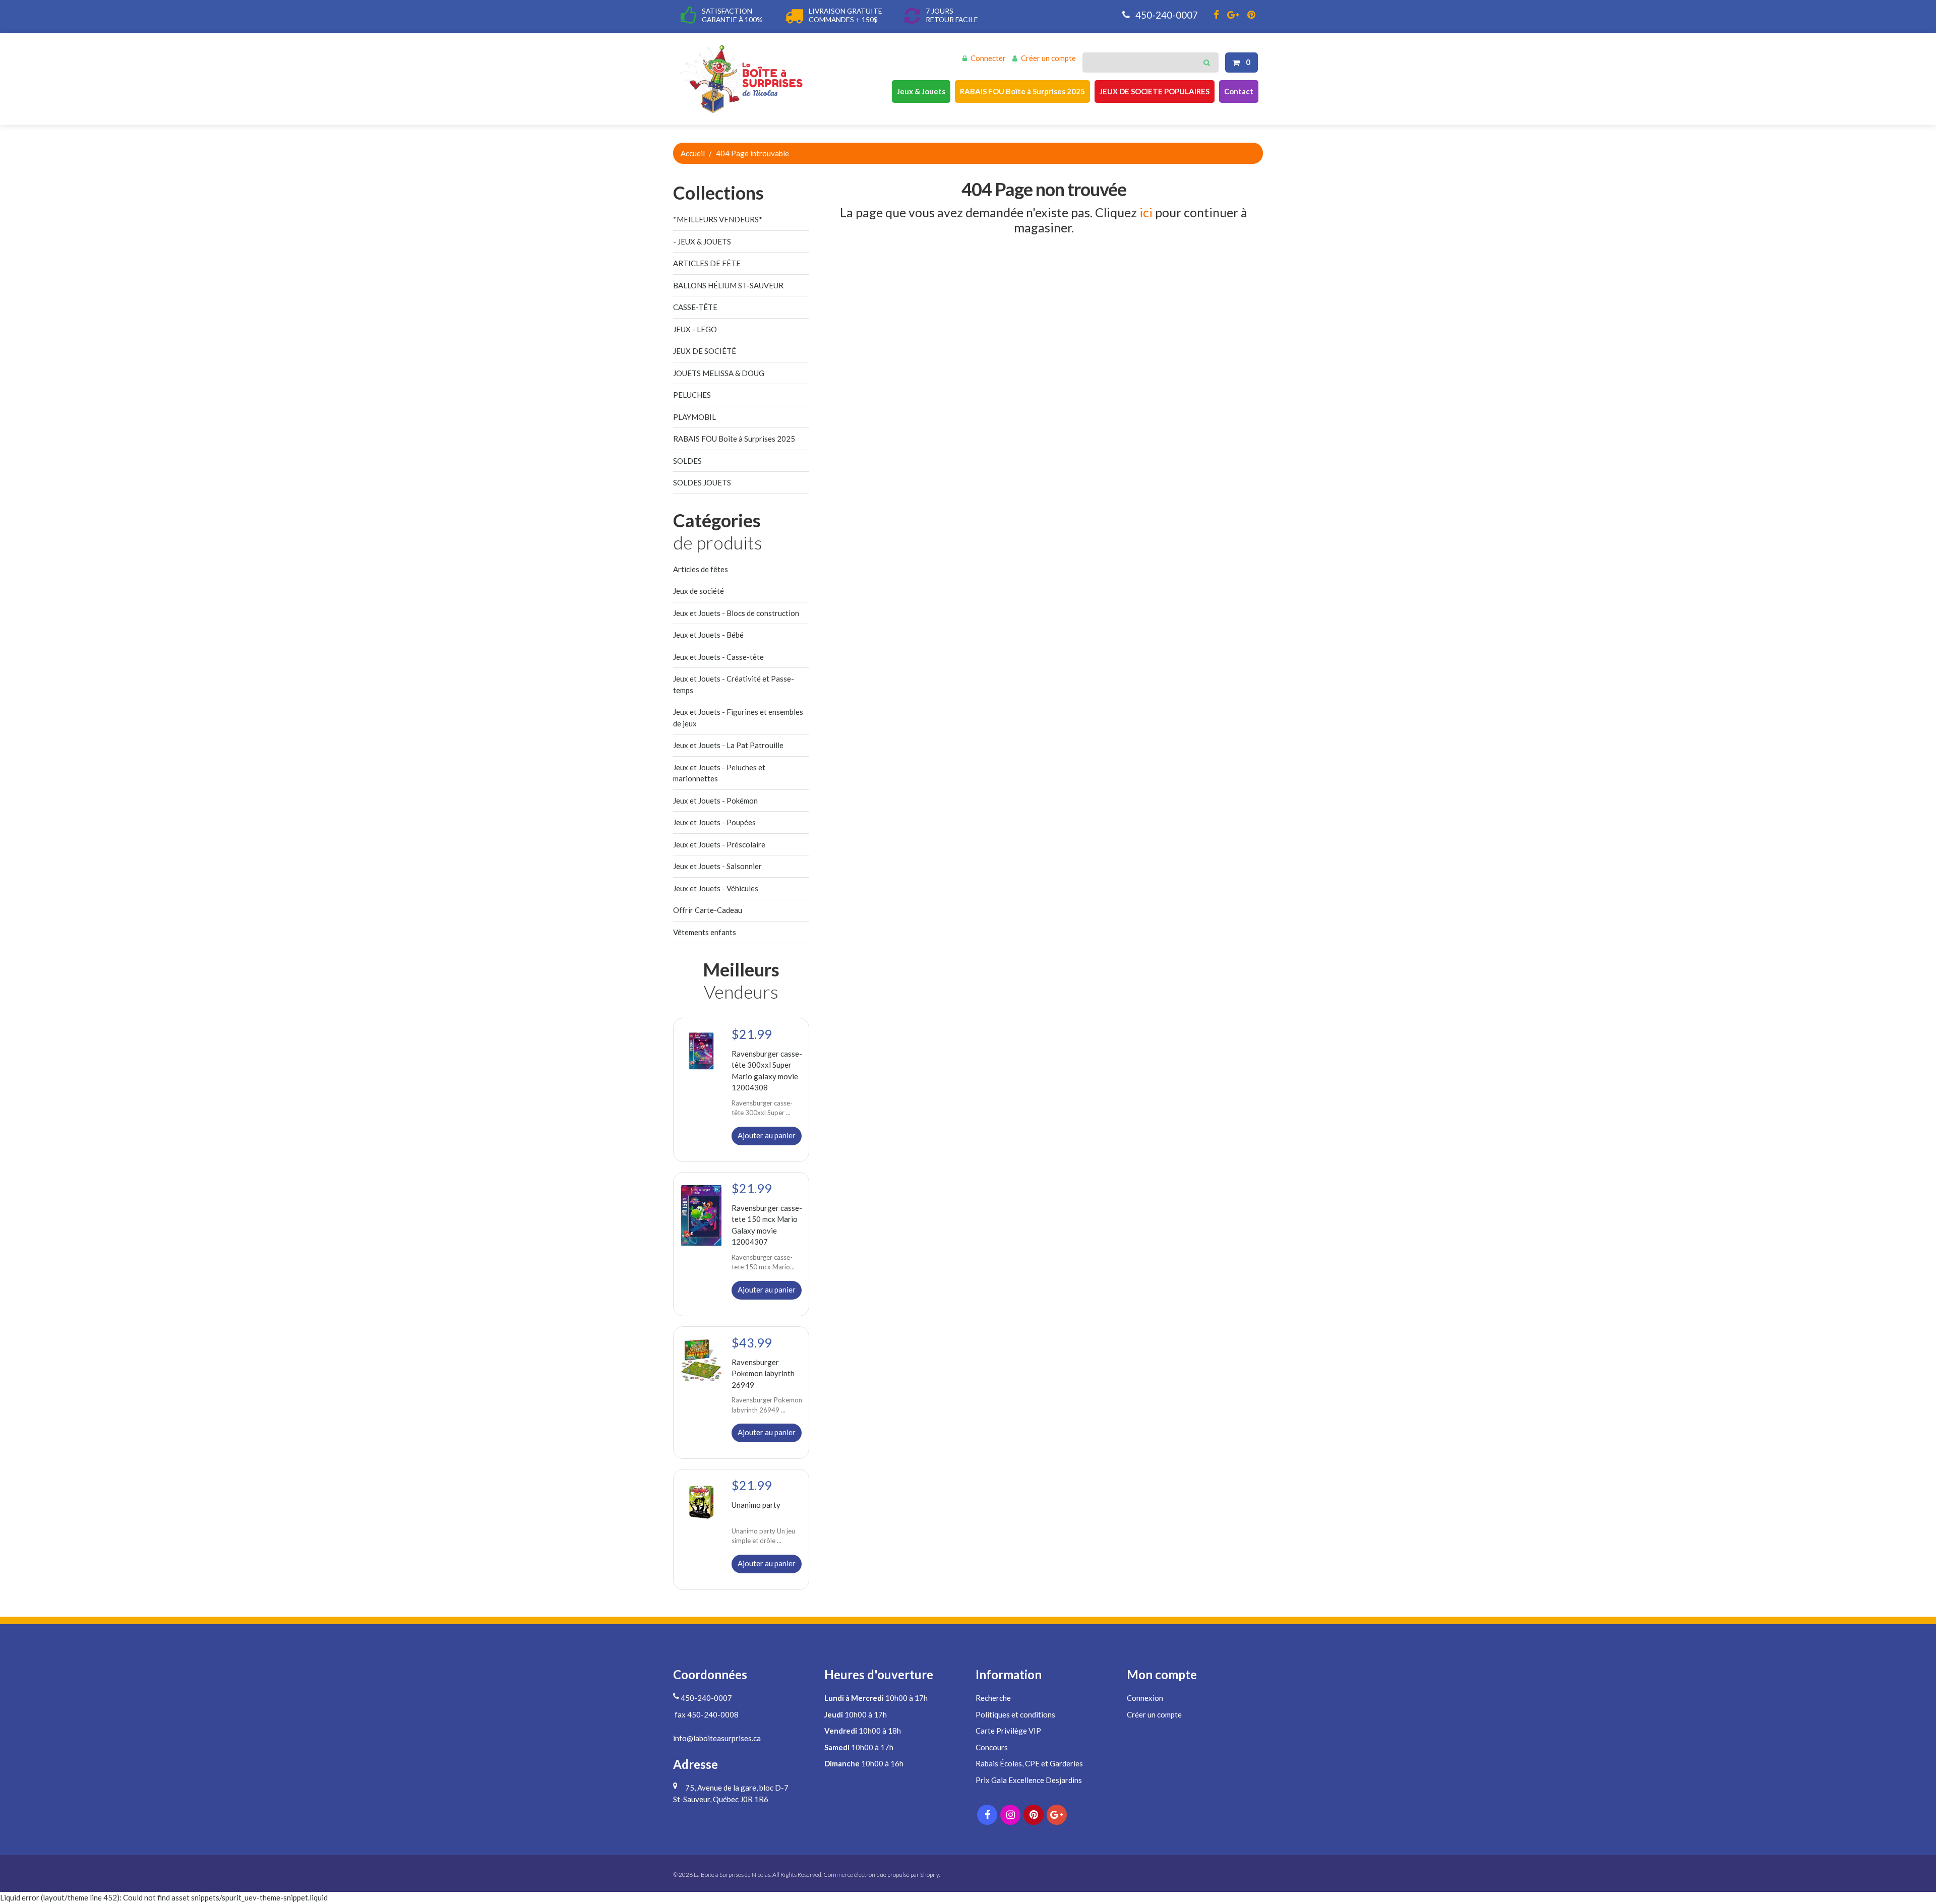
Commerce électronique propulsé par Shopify (881, 1875)
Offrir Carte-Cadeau (708, 910)
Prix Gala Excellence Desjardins (1029, 1780)
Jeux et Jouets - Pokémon (715, 801)
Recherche (993, 1698)
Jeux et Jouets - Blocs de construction (736, 613)
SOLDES (687, 461)
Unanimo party (756, 1505)
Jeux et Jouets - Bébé (708, 635)
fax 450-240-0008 (706, 1714)
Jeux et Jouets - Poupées (714, 822)
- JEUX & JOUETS (702, 241)
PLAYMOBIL (694, 417)
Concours (992, 1747)
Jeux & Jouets (921, 91)
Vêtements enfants (705, 932)
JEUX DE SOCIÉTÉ (705, 351)
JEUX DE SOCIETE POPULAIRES (1155, 91)
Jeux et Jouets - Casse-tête (718, 657)
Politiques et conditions (1015, 1714)
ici (1146, 212)
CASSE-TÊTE (695, 307)
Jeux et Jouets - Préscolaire (719, 844)
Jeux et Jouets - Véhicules (716, 888)
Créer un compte (1048, 58)
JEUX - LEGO (695, 329)
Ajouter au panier (767, 1135)
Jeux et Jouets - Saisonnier (717, 866)
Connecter (988, 58)
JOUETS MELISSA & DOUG (719, 373)
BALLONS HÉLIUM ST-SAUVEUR (728, 285)
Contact (1239, 91)
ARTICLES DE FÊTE (707, 263)
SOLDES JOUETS (702, 482)
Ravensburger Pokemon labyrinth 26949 (763, 1373)
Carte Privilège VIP (1008, 1731)
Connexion (1145, 1698)
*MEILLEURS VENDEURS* (718, 219)
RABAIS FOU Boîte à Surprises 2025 (1022, 91)
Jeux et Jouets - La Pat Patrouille (728, 745)
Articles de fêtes (701, 569)
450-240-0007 (1166, 15)
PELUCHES (692, 395)
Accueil (693, 153)
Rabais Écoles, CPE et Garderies (1029, 1763)
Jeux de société (699, 591)
